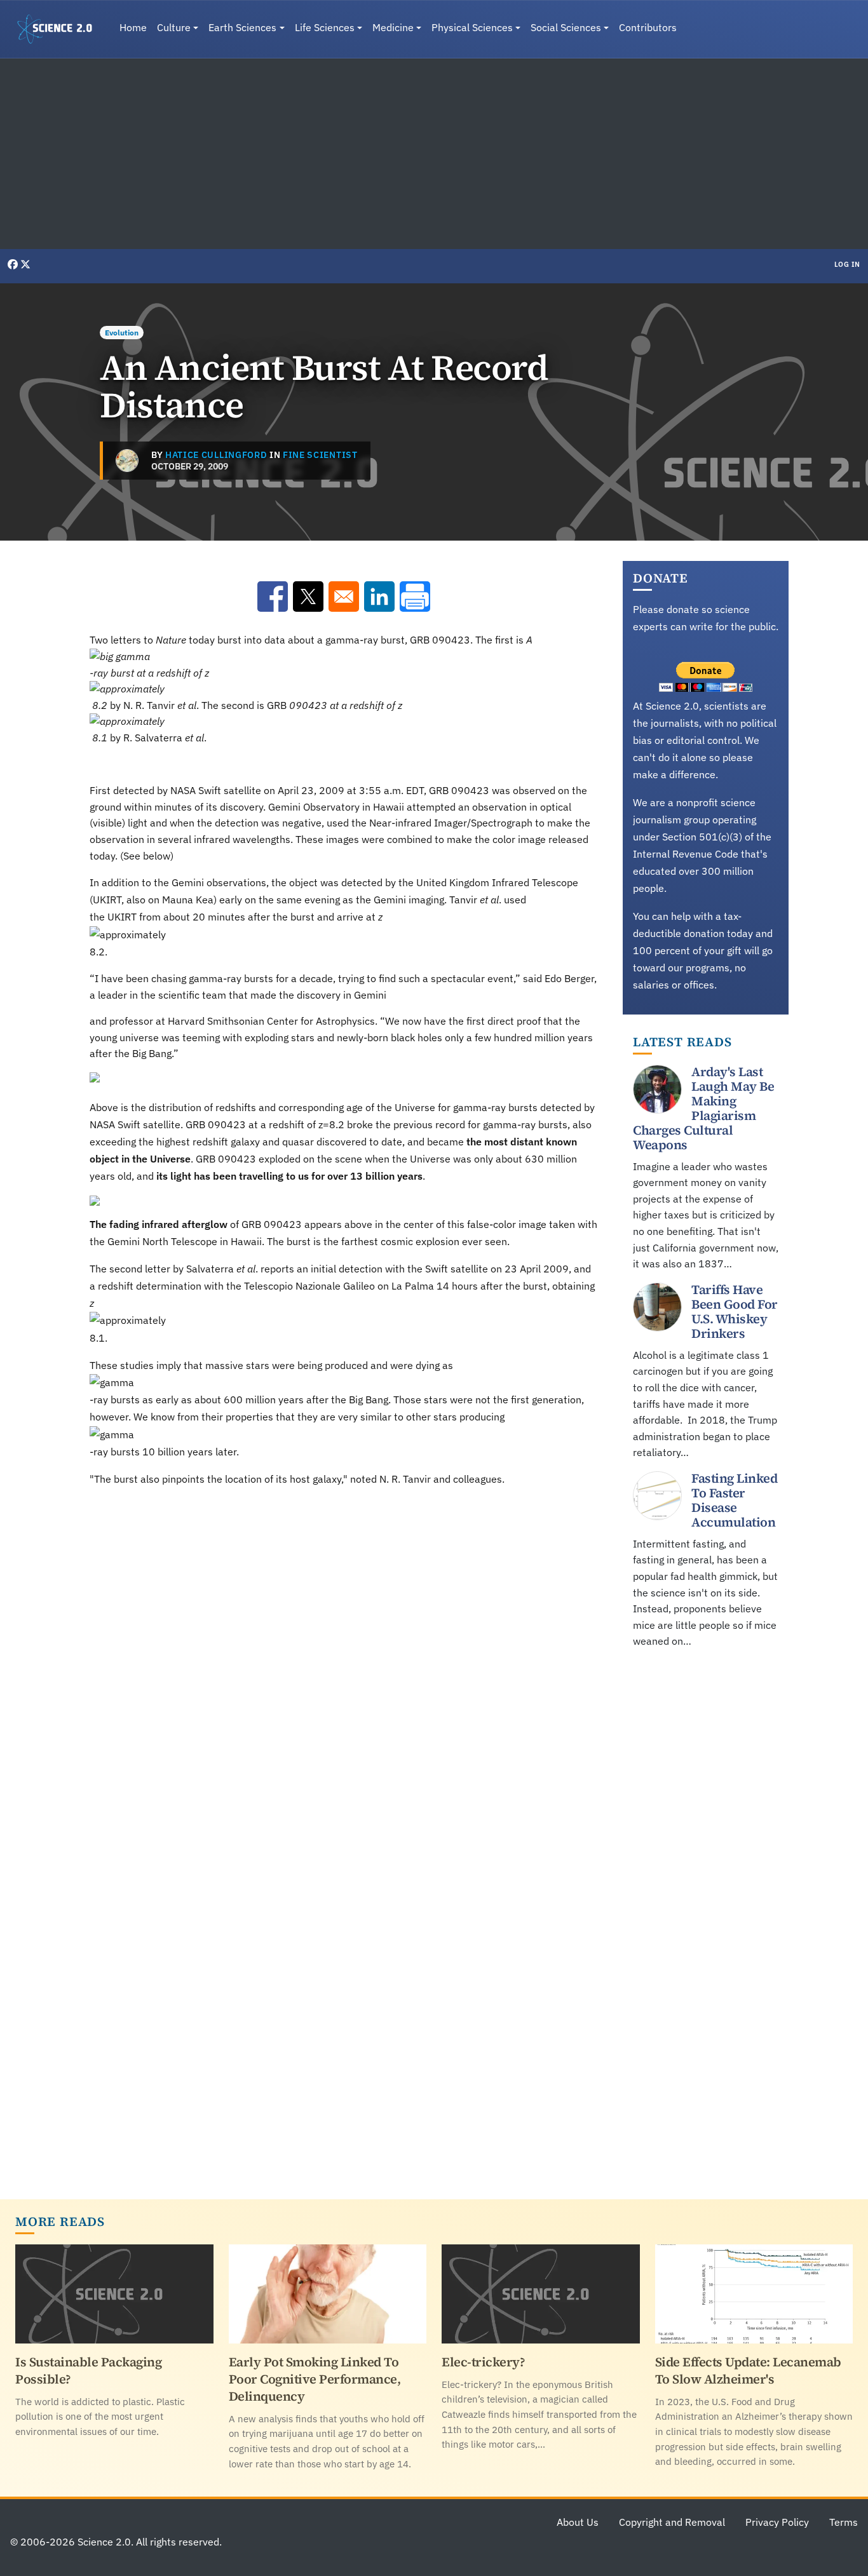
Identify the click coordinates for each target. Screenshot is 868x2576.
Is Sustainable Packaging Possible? (88, 2370)
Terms (844, 2522)
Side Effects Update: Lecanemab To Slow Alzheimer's (748, 2370)
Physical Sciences (472, 27)
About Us (578, 2522)
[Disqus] (343, 1673)
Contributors (648, 27)
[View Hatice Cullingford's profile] (127, 461)
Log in (847, 264)
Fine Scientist (320, 455)
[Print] (415, 597)
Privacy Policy (777, 2522)
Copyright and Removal (672, 2522)
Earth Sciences (242, 27)
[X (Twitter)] (25, 264)
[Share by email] (344, 597)
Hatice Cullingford (216, 455)
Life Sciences (325, 27)
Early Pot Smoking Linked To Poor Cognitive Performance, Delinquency (315, 2379)
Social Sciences (566, 27)
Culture (174, 27)
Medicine (393, 27)
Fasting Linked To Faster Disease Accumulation (734, 1500)
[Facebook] (14, 264)
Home (133, 27)
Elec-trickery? (483, 2362)
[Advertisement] (434, 154)
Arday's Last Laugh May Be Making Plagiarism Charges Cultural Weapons (703, 1108)
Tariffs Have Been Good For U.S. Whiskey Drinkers (735, 1312)
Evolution (122, 333)
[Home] (60, 29)
